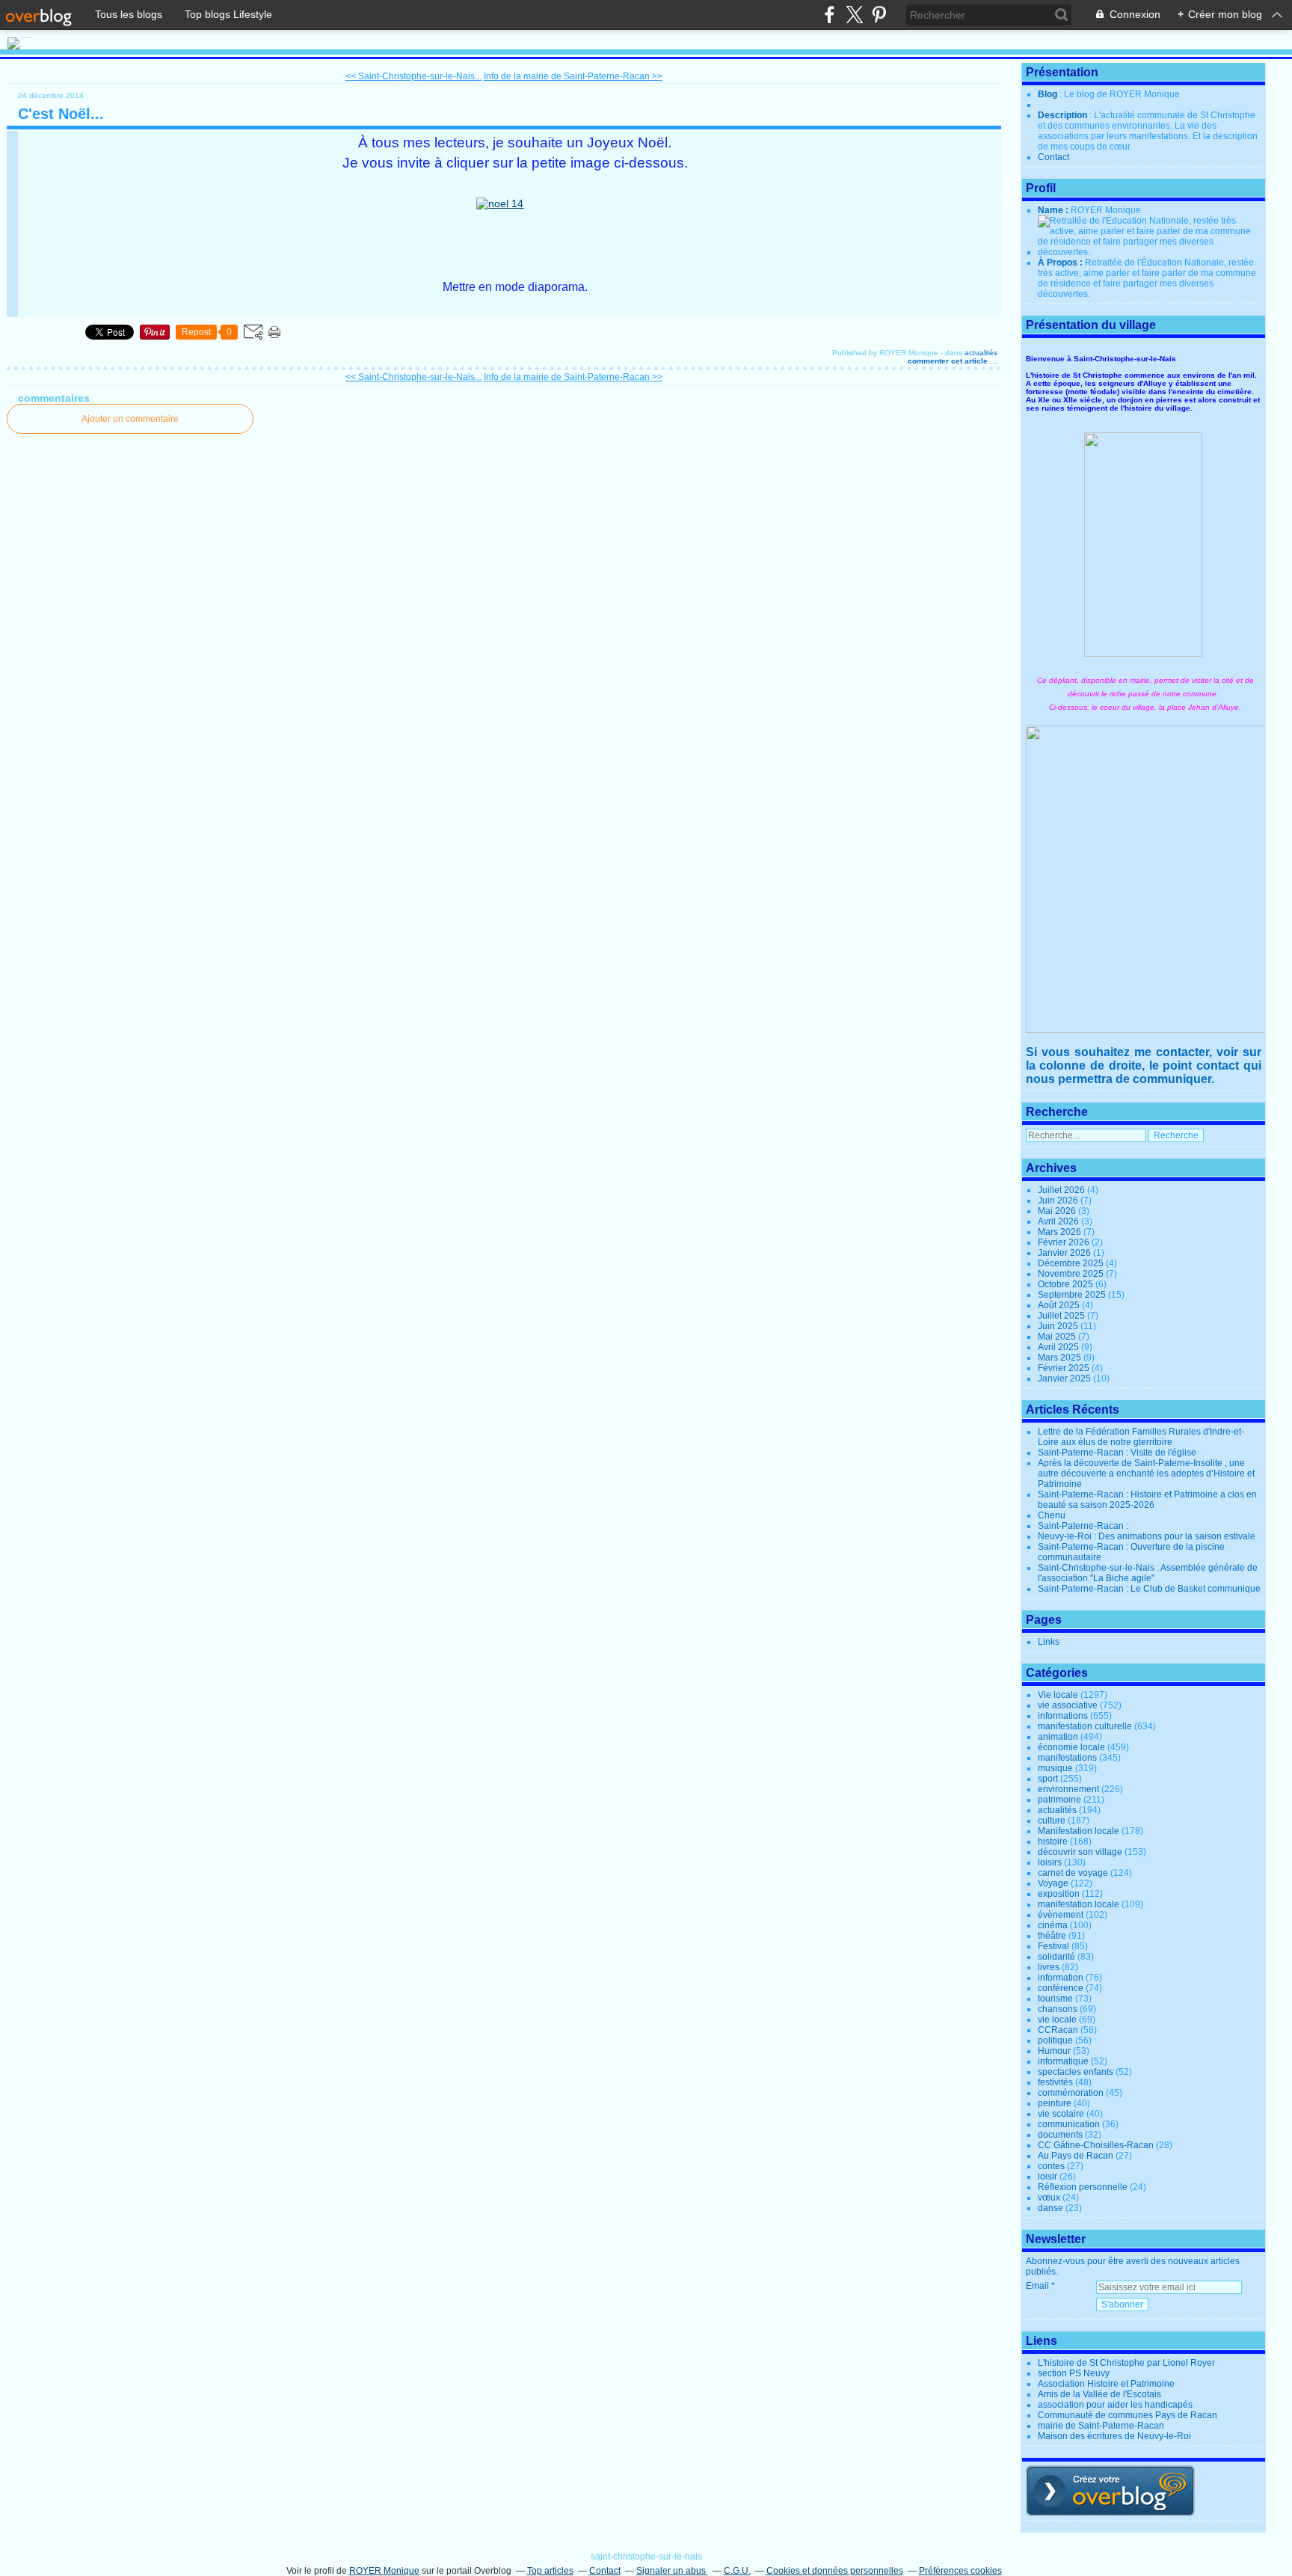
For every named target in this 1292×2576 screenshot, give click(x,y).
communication (1069, 2124)
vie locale (1057, 2020)
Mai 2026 (1058, 1211)
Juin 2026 (1059, 1200)
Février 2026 (1065, 1242)
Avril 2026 (1059, 1221)
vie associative (1068, 1705)
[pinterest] (879, 15)
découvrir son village (1080, 1852)
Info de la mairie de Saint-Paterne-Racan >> (573, 76)
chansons (1058, 2009)
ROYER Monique (384, 2571)
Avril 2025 (1059, 1347)
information (1061, 1978)
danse (1050, 2208)
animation (1058, 1737)
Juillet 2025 (1062, 1316)
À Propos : (1061, 263)
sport (1048, 1779)
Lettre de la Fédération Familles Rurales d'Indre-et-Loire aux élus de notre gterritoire (1141, 1437)
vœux (1049, 2198)
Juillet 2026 (1062, 1190)
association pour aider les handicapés (1115, 2405)
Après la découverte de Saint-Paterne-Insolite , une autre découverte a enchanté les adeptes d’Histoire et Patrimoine (1146, 1473)
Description (1064, 115)
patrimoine (1059, 1800)
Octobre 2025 (1067, 1284)
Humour (1054, 2051)
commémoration (1071, 2093)
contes (1051, 2166)
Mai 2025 (1058, 1337)
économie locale (1071, 1747)
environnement (1068, 1789)
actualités (981, 353)
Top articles (550, 2571)
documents (1060, 2135)
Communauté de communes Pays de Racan (1128, 2415)
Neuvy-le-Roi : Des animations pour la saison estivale (1147, 1536)
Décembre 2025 (1072, 1263)
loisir (1048, 2177)
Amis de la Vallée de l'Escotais (1099, 2394)
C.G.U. (737, 2571)
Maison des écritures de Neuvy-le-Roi (1114, 2436)
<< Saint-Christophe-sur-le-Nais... (413, 76)
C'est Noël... (61, 114)
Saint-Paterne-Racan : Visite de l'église (1117, 1453)
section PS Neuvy (1074, 2373)
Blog (1048, 94)
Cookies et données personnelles (835, 2571)
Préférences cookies (960, 2571)
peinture (1055, 2103)
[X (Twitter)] (854, 15)
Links (1049, 1642)
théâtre (1052, 1936)
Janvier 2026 (1065, 1253)
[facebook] (830, 15)
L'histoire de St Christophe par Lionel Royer (1126, 2363)
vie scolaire (1061, 2114)
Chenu (1052, 1515)
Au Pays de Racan (1076, 2156)
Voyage (1053, 1883)
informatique (1063, 2061)
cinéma (1053, 1925)
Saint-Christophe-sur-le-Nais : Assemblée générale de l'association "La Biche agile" (1148, 1573)
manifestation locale (1079, 1904)
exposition (1059, 1894)
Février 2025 (1065, 1368)
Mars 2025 (1061, 1358)
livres (1049, 1967)
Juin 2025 (1059, 1326)
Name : (1054, 210)
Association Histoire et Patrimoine (1106, 2384)
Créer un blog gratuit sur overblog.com (1110, 2491)
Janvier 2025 (1065, 1379)
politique (1055, 2040)
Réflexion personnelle (1083, 2187)
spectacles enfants (1076, 2072)
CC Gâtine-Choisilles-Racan (1096, 2145)
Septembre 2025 (1073, 1295)
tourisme (1055, 1999)
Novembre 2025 (1072, 1274)
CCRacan (1058, 2030)
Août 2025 (1060, 1305)
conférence (1061, 1988)
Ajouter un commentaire (130, 419)
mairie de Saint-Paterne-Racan (1101, 2426)
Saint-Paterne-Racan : (1083, 1526)
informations (1063, 1716)
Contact (1053, 157)
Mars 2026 (1061, 1232)
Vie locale (1058, 1695)
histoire (1053, 1841)
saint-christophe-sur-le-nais (646, 2557)
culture (1052, 1821)
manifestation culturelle (1085, 1726)
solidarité (1056, 1957)
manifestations (1067, 1758)
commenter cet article (949, 361)
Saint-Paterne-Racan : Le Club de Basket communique (1149, 1589)
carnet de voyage (1073, 1873)
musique (1055, 1768)
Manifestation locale (1079, 1831)
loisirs (1050, 1862)
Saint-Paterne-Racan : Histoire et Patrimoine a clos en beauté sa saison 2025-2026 (1147, 1500)
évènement (1061, 1915)
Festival (1053, 1946)
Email (1037, 2286)
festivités (1055, 2082)
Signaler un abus (672, 2571)
